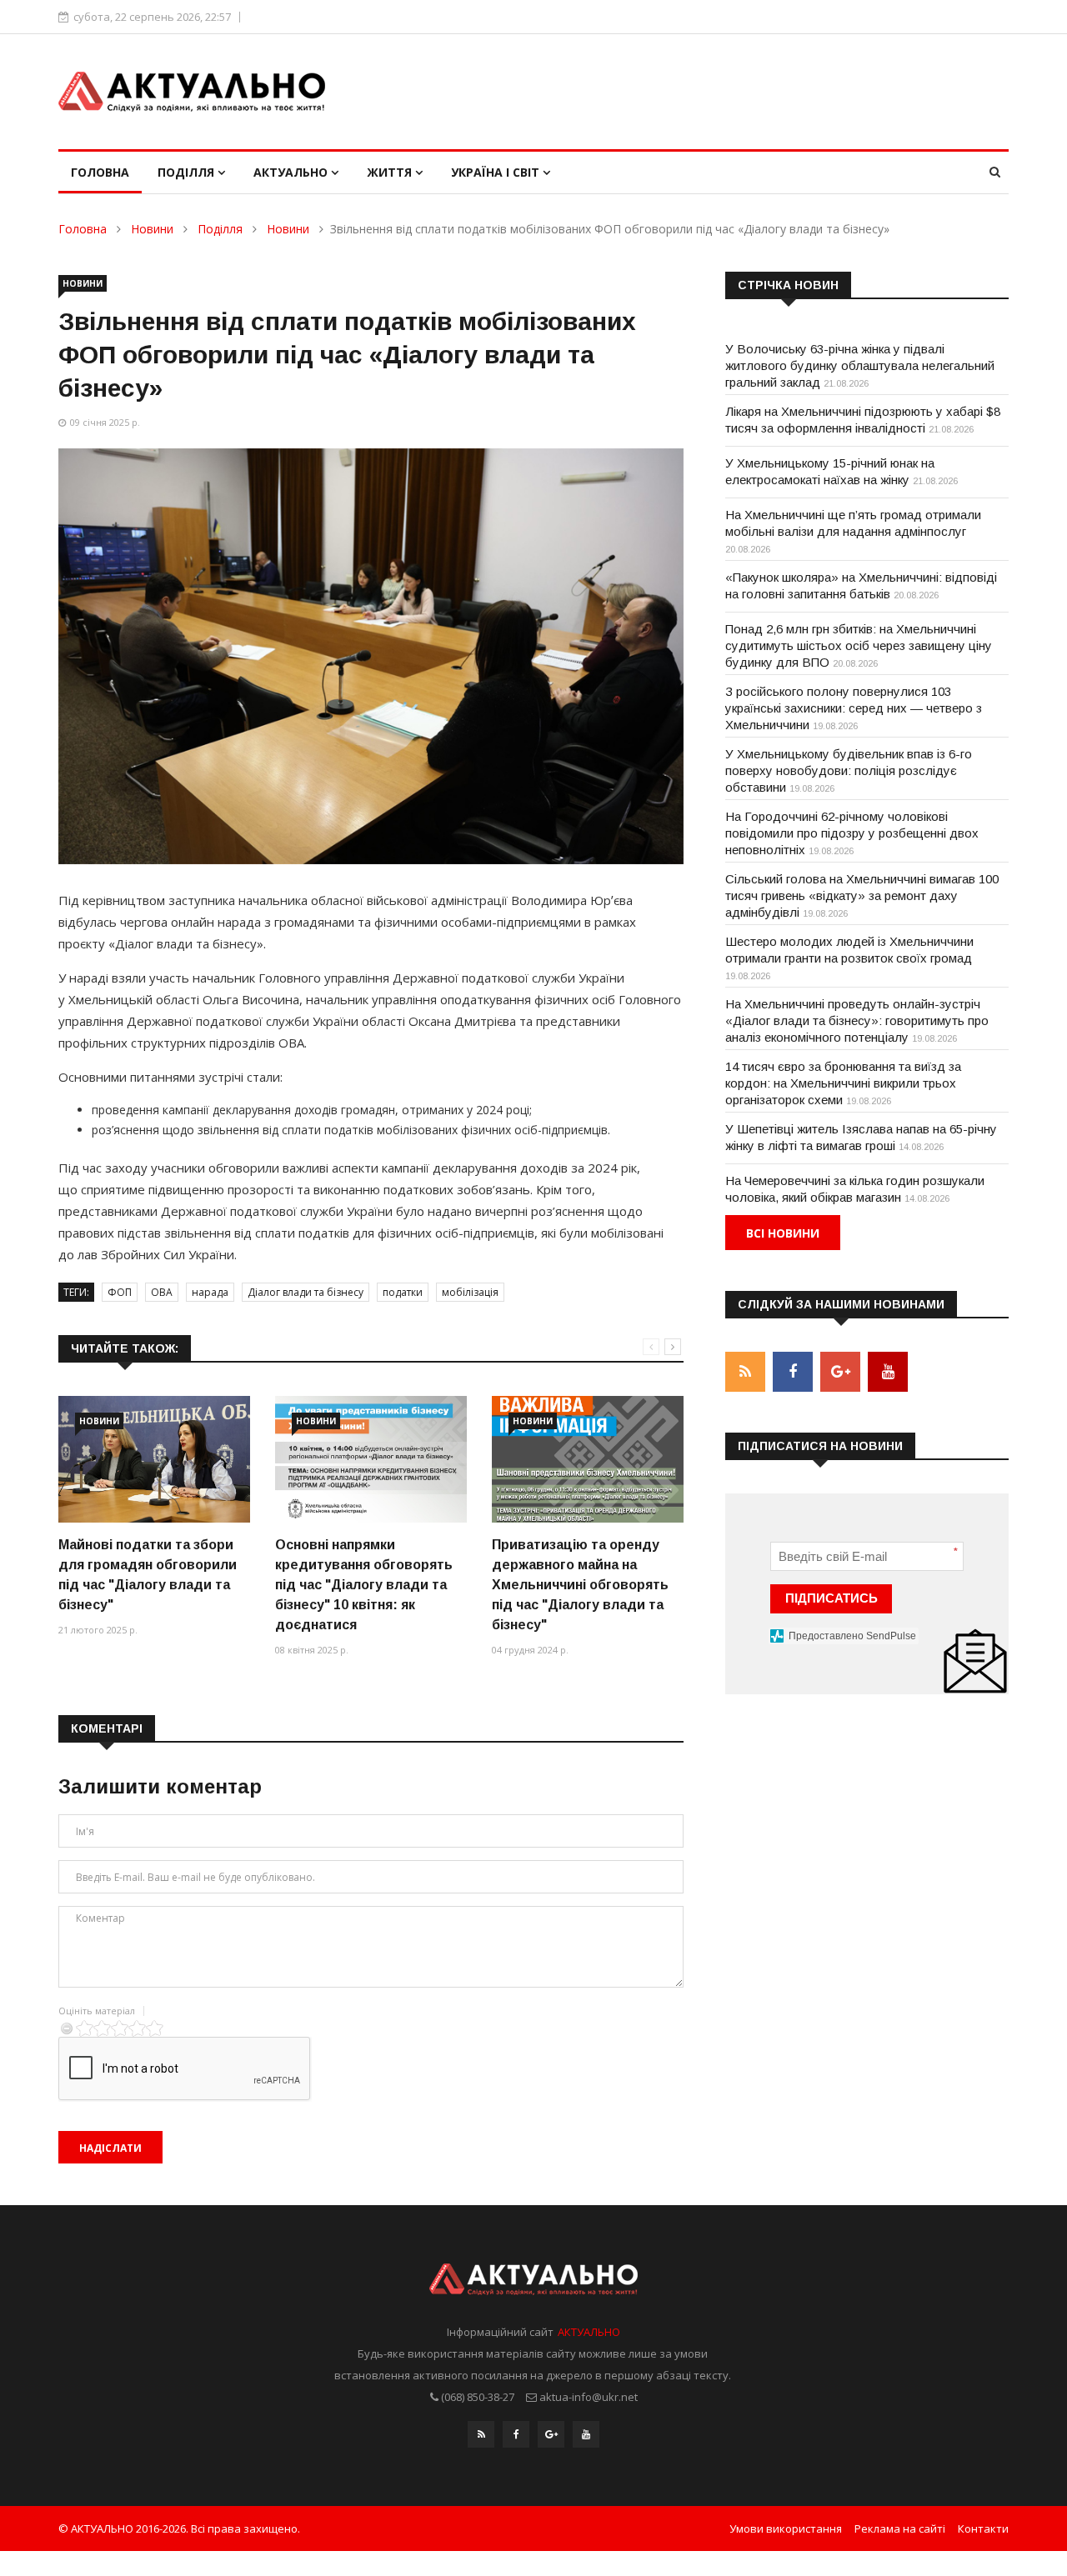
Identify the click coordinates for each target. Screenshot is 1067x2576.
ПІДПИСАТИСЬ (832, 1598)
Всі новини (783, 1233)
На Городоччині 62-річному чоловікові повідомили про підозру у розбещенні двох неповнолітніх (852, 833)
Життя (391, 172)
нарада (210, 1292)
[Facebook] (516, 2434)
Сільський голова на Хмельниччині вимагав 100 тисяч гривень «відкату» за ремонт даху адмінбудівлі (862, 895)
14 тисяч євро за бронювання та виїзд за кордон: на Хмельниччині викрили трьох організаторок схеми (843, 1083)
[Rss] (481, 2434)
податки (403, 1292)
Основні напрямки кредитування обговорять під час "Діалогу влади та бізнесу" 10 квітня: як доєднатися (364, 1585)
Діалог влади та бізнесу (306, 1292)
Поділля (188, 172)
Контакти (983, 2528)
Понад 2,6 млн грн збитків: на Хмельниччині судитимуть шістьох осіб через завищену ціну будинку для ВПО (859, 645)
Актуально (292, 172)
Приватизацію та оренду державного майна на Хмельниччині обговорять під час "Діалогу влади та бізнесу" (580, 1585)
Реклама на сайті (900, 2528)
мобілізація (470, 1292)
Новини (152, 229)
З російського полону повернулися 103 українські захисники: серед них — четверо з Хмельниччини (854, 708)
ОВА (162, 1292)
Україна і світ (497, 172)
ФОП (120, 1292)
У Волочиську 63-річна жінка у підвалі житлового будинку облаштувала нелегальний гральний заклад (860, 365)
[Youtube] (586, 2434)
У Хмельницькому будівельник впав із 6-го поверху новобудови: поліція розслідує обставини (849, 770)
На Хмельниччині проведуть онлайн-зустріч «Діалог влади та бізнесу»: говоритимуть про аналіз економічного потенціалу (857, 1020)
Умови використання (786, 2528)
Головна (100, 172)
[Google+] (551, 2434)
